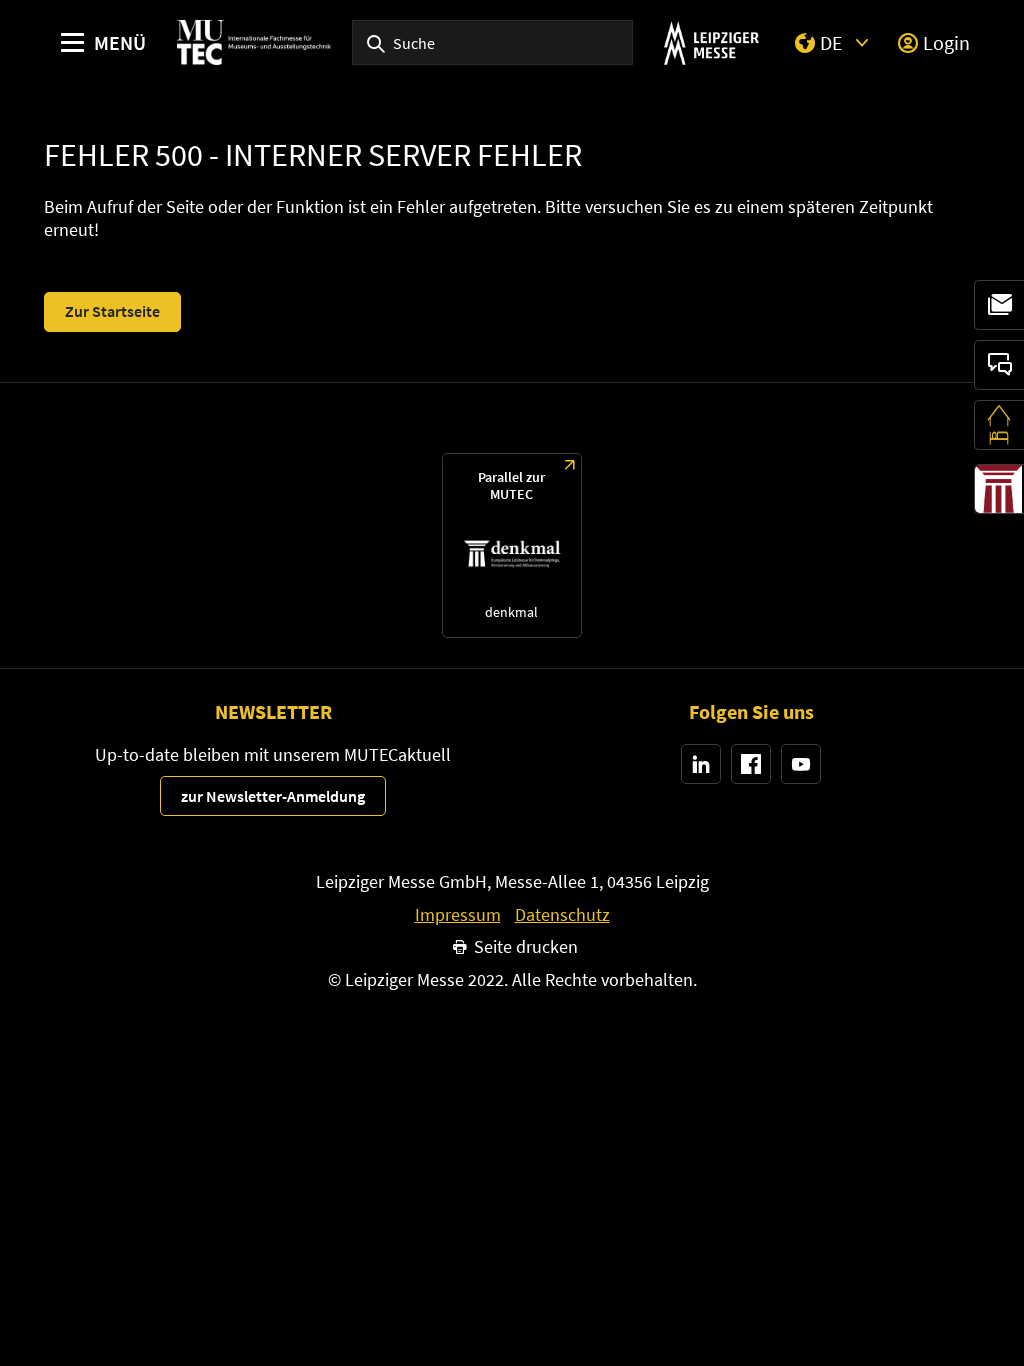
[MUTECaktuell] (999, 305)
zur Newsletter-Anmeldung (273, 796)
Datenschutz (562, 915)
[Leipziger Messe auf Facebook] (751, 764)
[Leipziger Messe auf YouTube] (801, 764)
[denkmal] (999, 489)
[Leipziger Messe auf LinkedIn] (701, 764)
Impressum (458, 915)
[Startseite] (254, 42)
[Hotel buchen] (999, 425)
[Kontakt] (999, 365)
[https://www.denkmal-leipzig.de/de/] (511, 545)
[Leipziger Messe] (711, 42)
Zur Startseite (112, 311)
